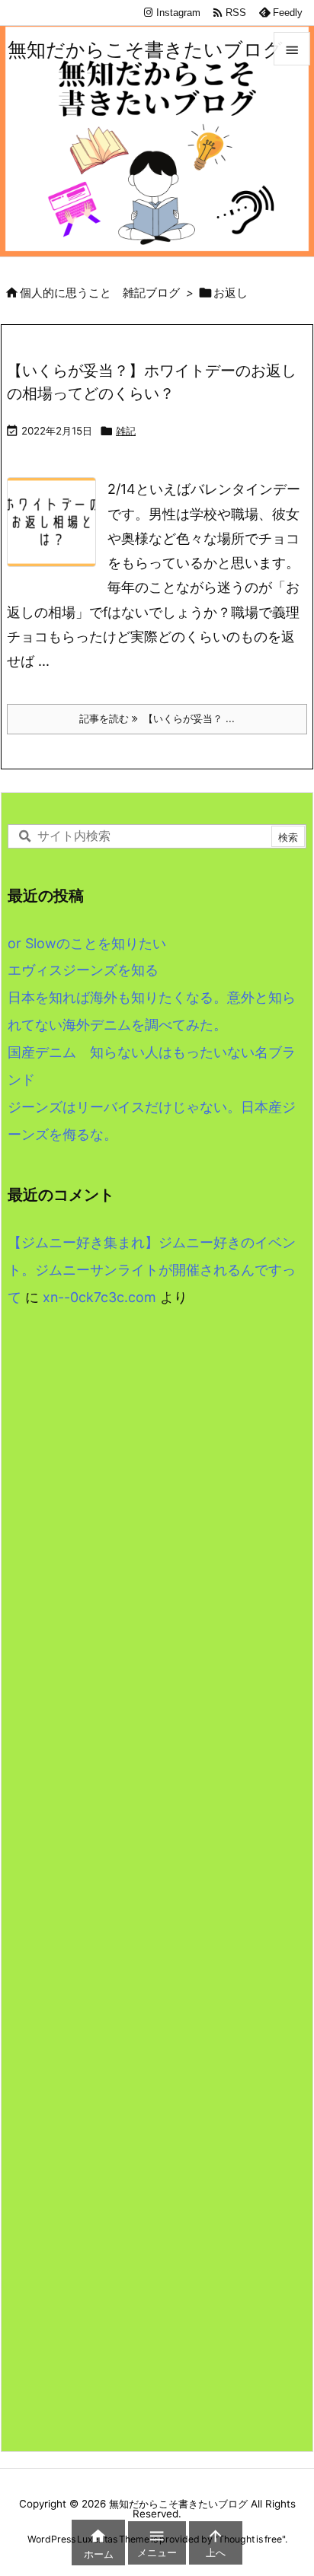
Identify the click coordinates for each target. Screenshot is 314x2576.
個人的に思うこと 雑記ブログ (100, 293)
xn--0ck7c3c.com (99, 1297)
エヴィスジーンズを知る (83, 970)
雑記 (126, 431)
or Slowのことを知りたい (87, 943)
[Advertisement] (157, 1532)
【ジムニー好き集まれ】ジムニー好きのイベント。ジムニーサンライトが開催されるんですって (152, 1270)
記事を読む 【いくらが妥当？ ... (157, 718)
